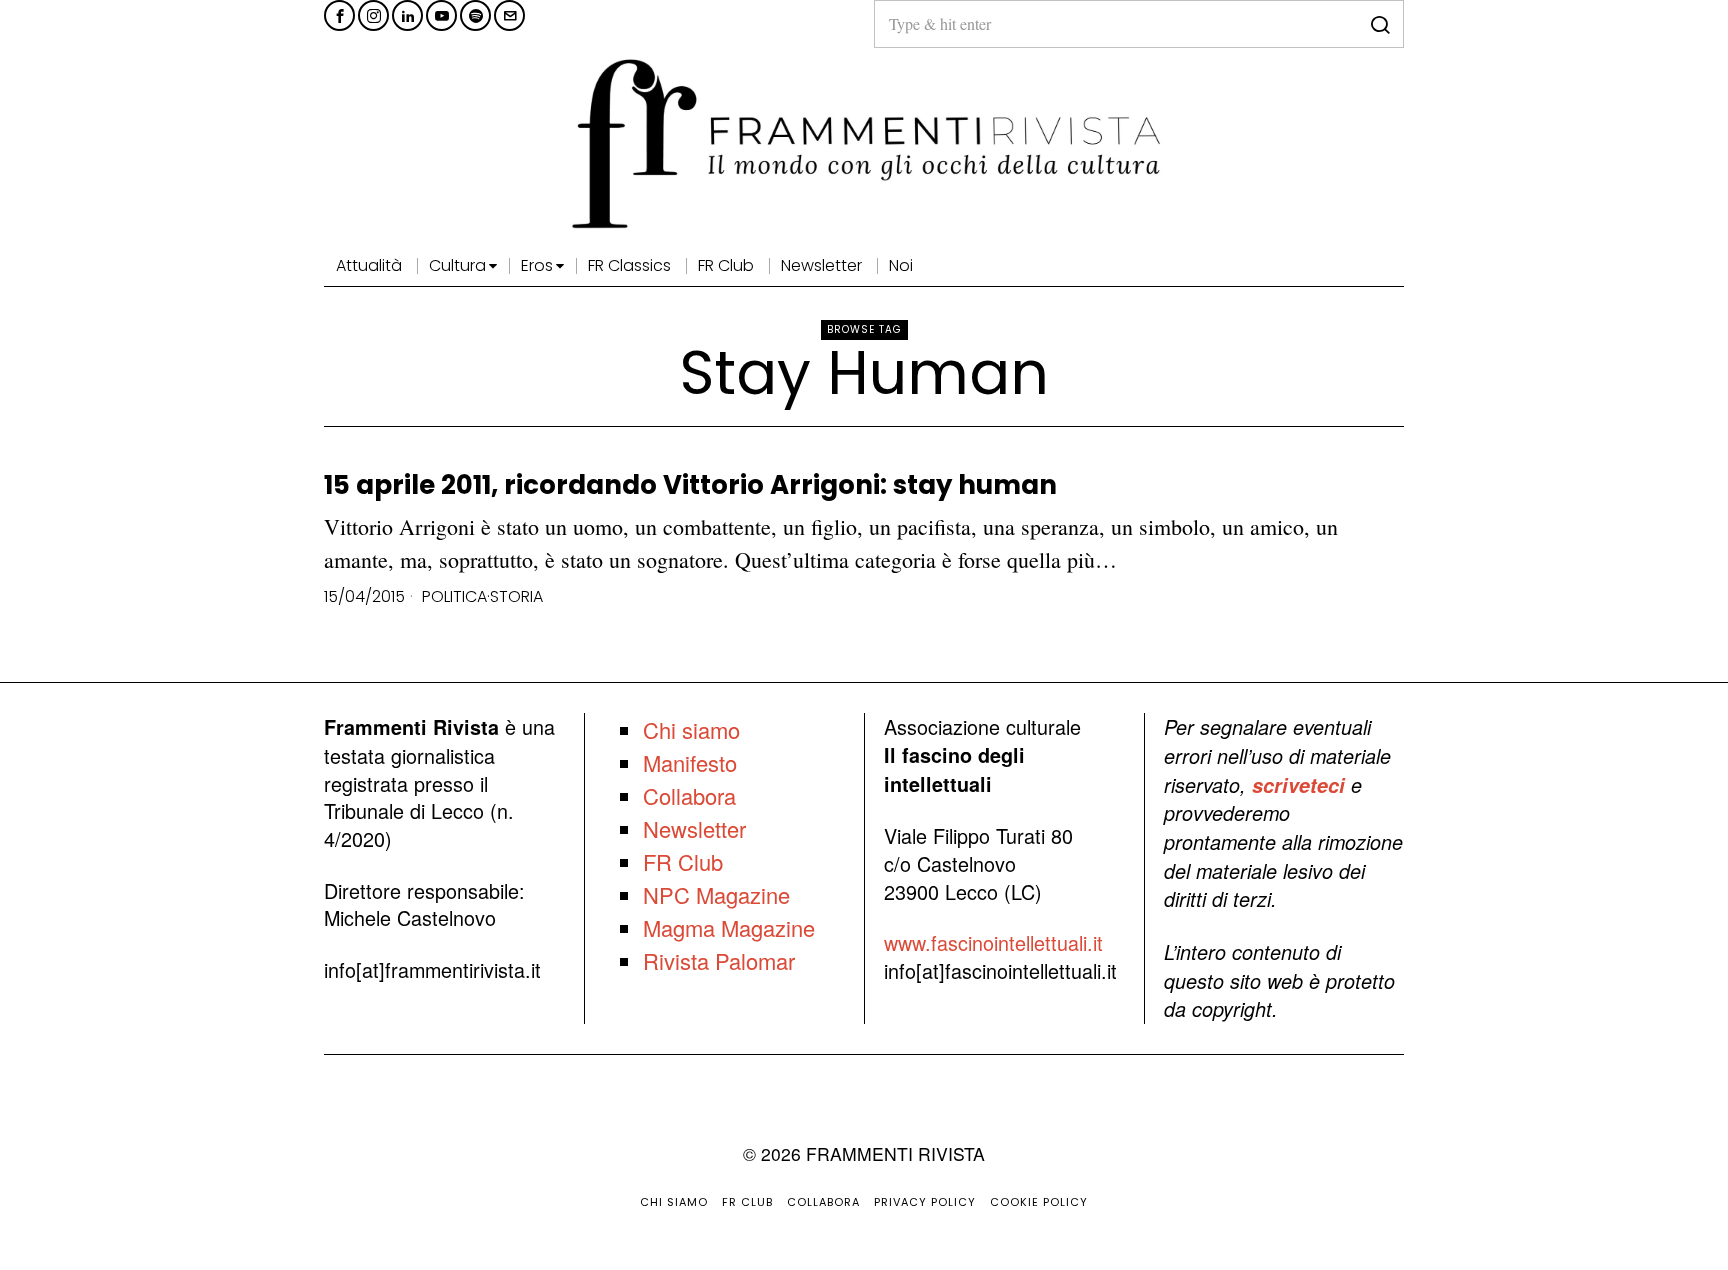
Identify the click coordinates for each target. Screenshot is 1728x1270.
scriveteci (1298, 785)
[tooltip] (339, 15)
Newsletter (694, 828)
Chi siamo (691, 729)
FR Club (683, 861)
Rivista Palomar (719, 960)
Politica (454, 597)
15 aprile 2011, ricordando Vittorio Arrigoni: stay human (690, 485)
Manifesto (690, 762)
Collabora (689, 795)
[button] (1380, 24)
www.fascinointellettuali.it (993, 942)
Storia (516, 597)
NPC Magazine (716, 894)
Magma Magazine (729, 927)
